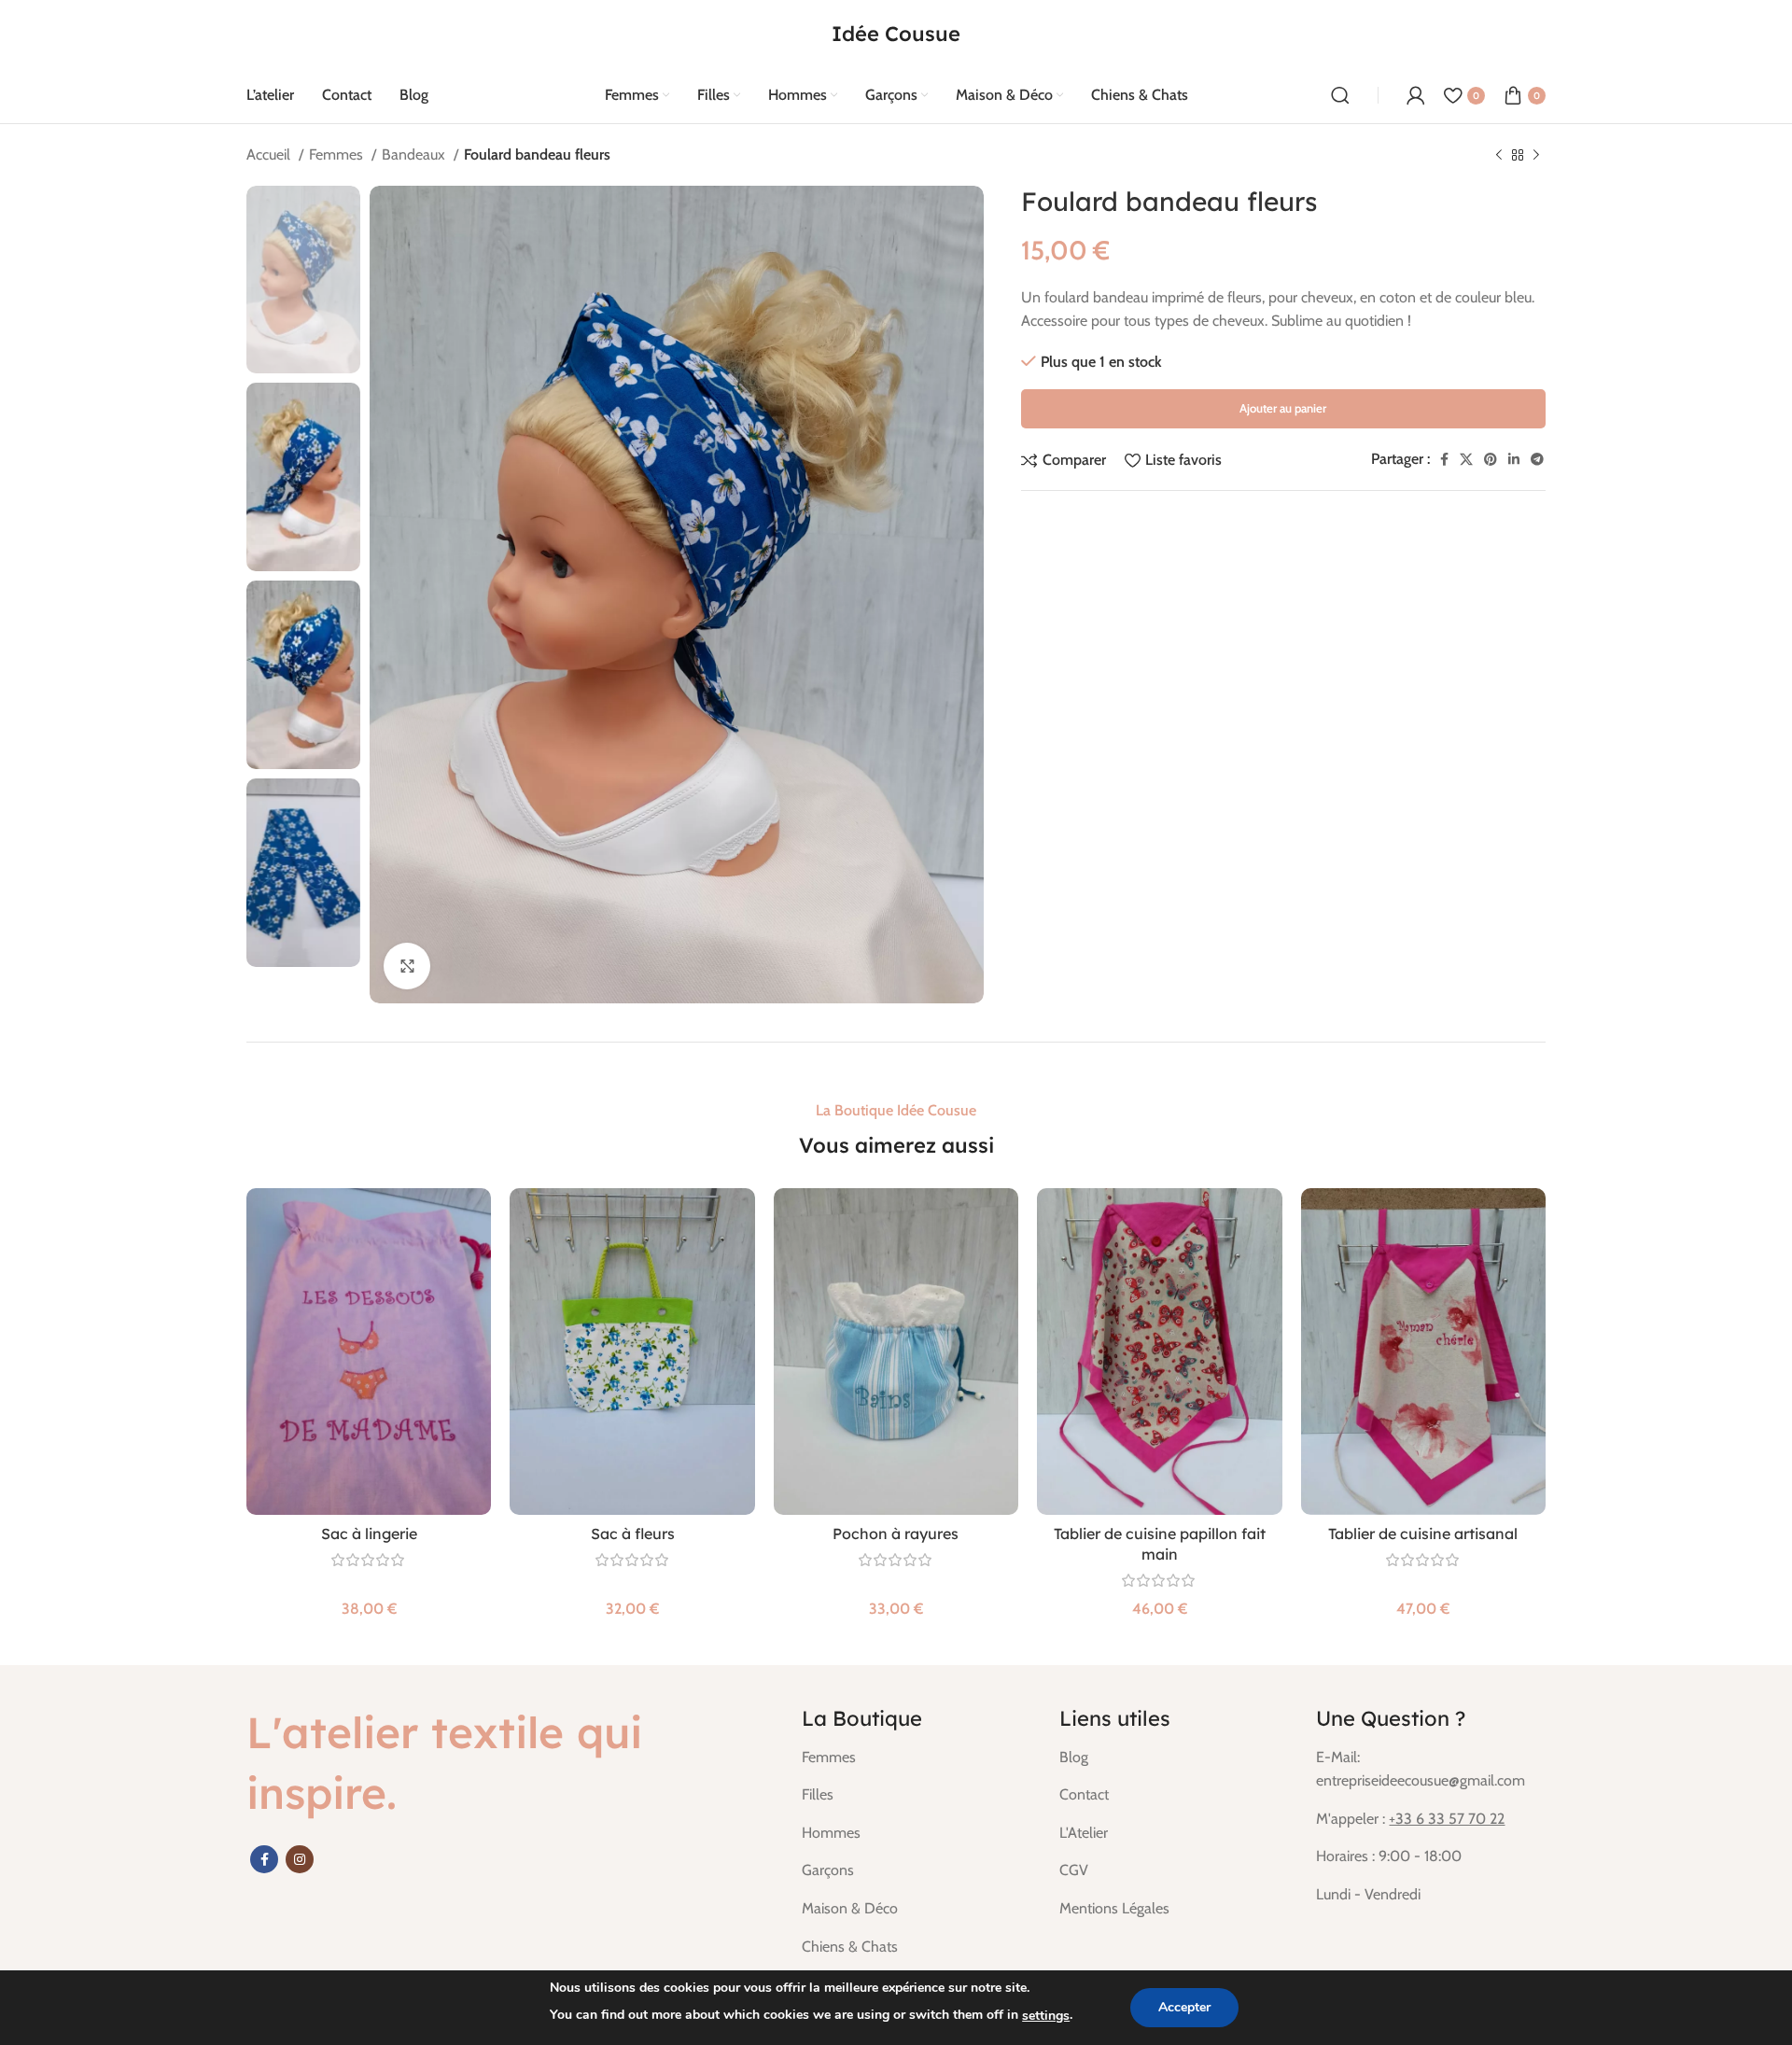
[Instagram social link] (300, 1859)
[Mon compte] (1416, 95)
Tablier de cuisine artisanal (1423, 1534)
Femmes (338, 154)
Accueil (270, 154)
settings (1046, 2016)
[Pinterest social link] (1491, 459)
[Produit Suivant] (1536, 156)
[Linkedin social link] (1514, 459)
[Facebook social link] (1444, 459)
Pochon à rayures (896, 1534)
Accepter (1184, 2007)
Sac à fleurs (633, 1534)
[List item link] (917, 1758)
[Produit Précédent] (1499, 156)
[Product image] (369, 1352)
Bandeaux (415, 154)
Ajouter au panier (1283, 408)
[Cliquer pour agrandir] (407, 966)
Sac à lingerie (369, 1534)
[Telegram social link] (1537, 459)
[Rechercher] (1340, 95)
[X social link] (1466, 459)
